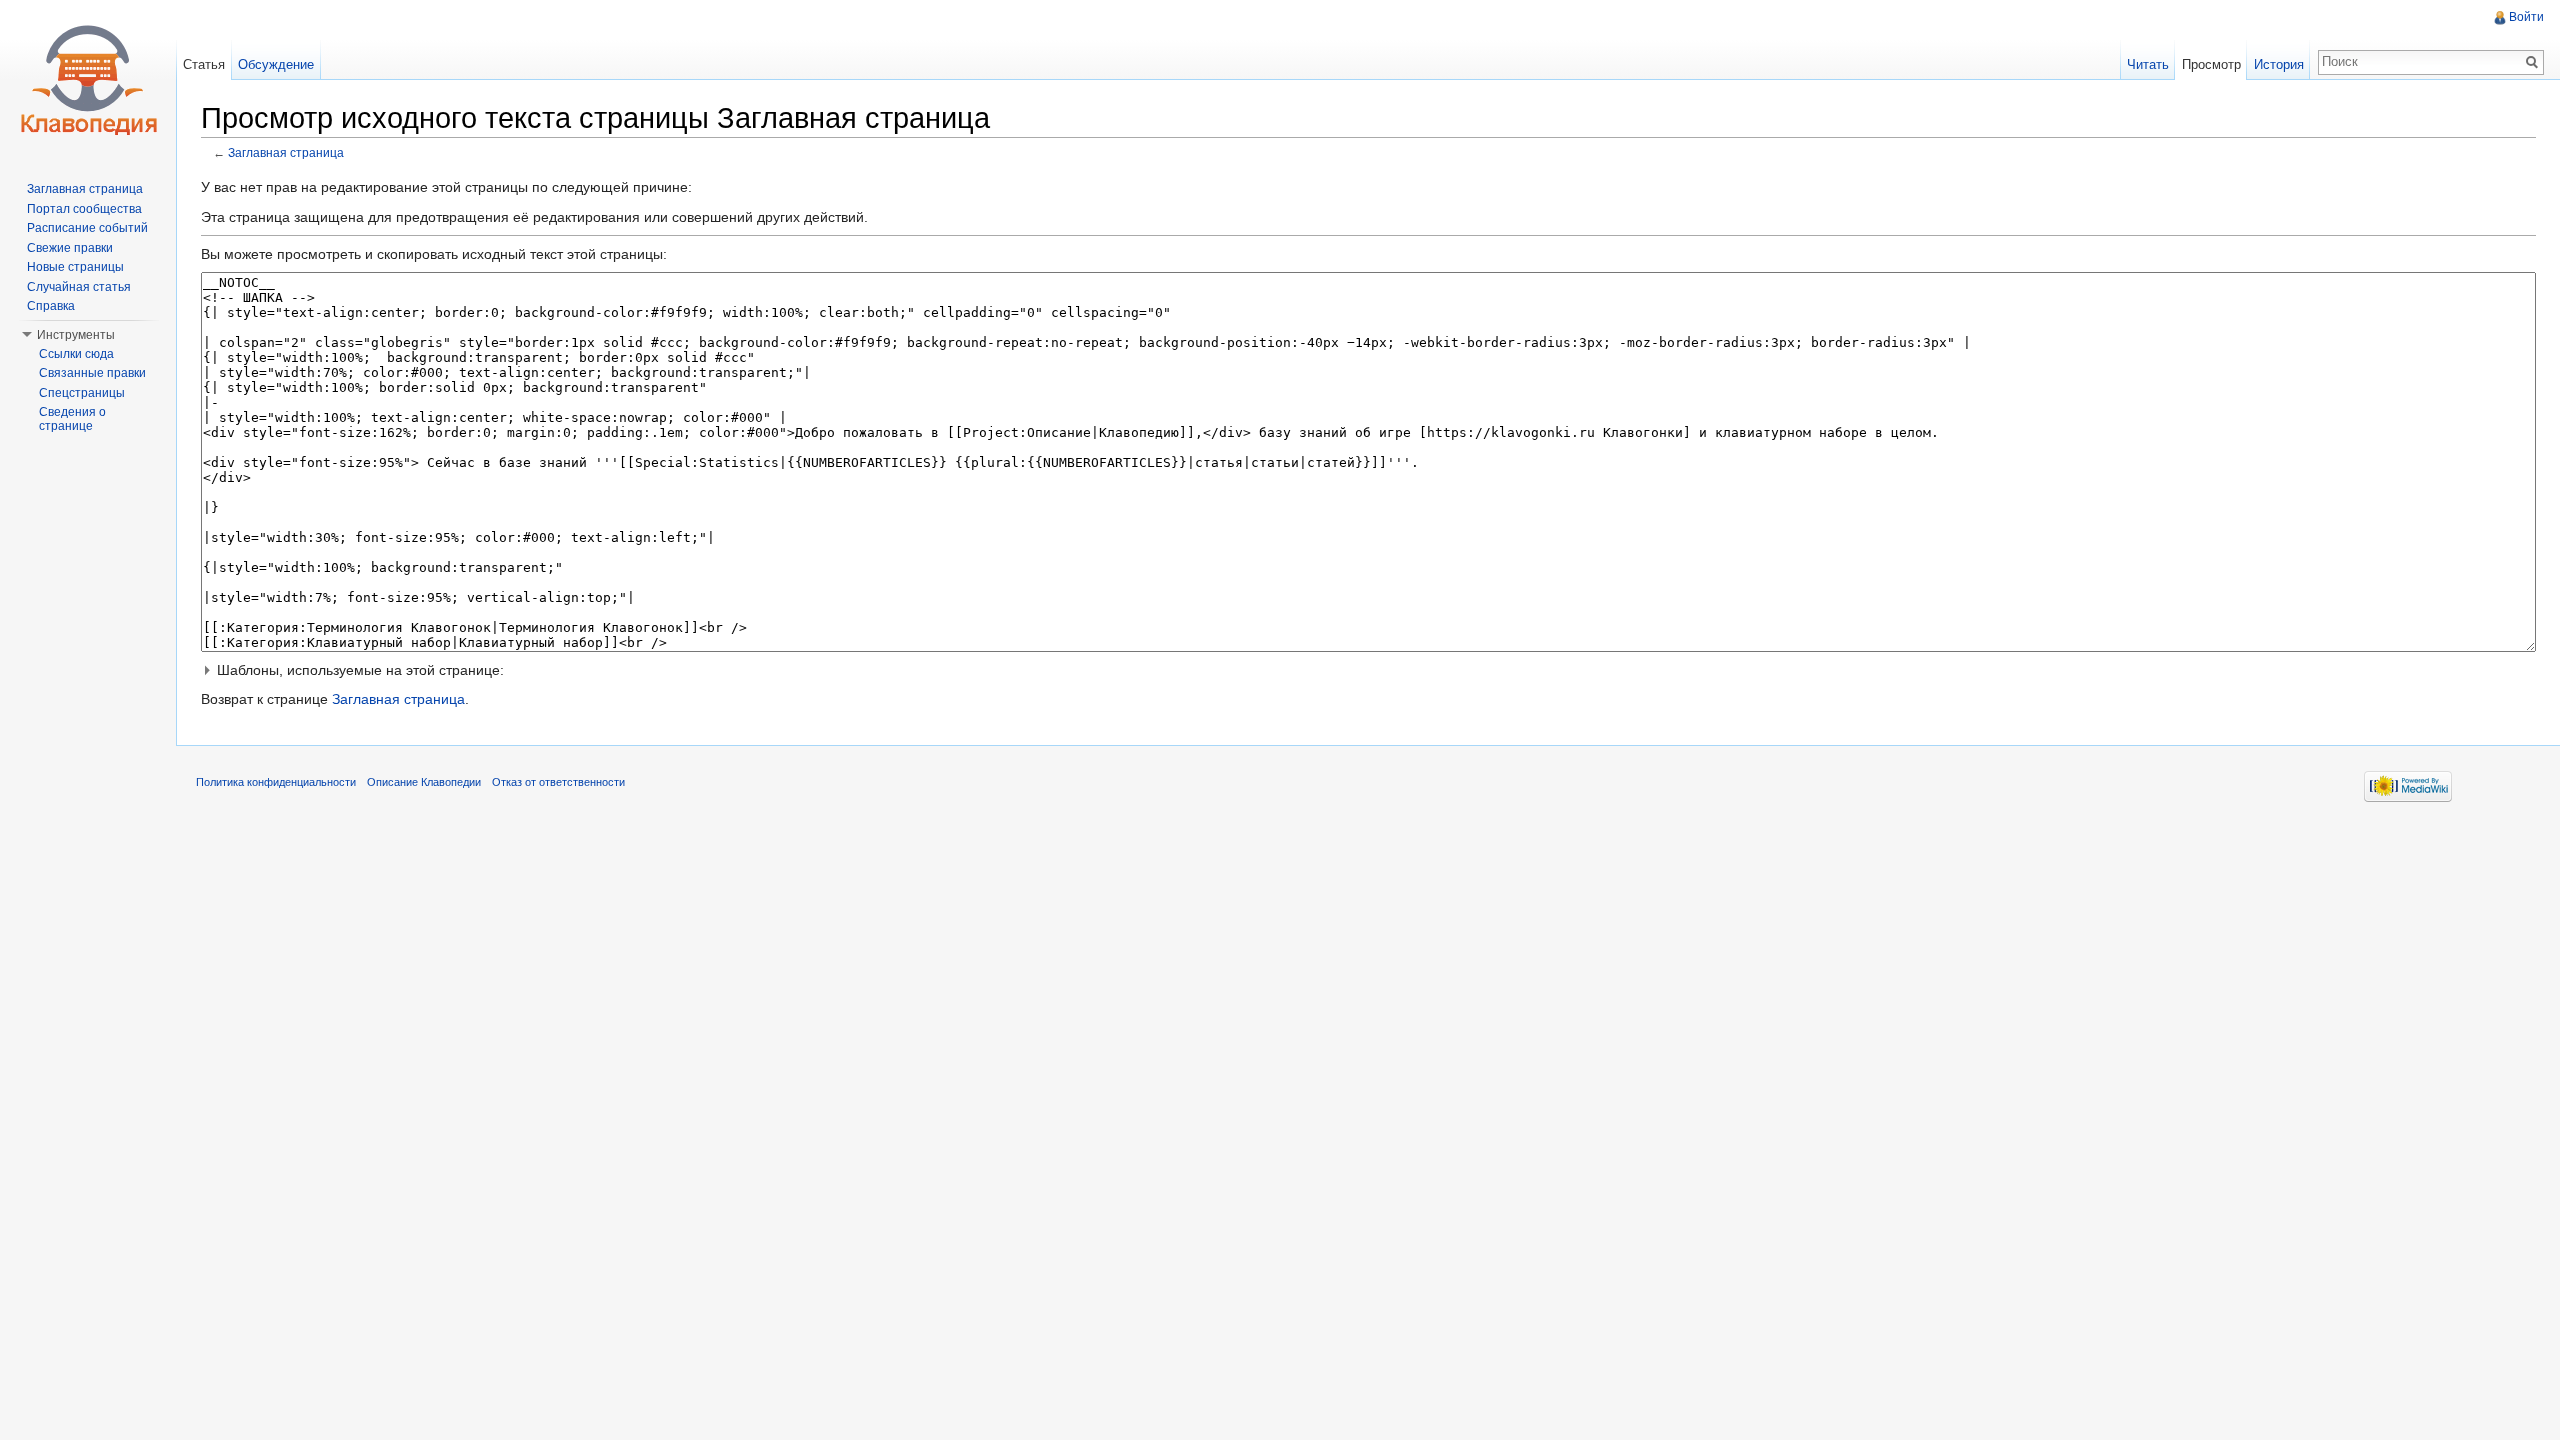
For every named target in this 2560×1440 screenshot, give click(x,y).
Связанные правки (92, 373)
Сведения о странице (72, 419)
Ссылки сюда (76, 354)
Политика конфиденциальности (276, 782)
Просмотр (2211, 64)
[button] (1368, 670)
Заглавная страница (286, 152)
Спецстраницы (82, 393)
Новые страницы (75, 267)
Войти (2526, 17)
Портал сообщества (84, 209)
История (2279, 64)
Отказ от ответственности (558, 782)
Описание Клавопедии (424, 782)
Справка (51, 306)
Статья (204, 64)
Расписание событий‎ (87, 228)
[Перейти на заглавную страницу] (88, 80)
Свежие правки (70, 248)
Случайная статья (79, 287)
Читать (2148, 64)
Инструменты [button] (76, 335)
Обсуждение (276, 64)
